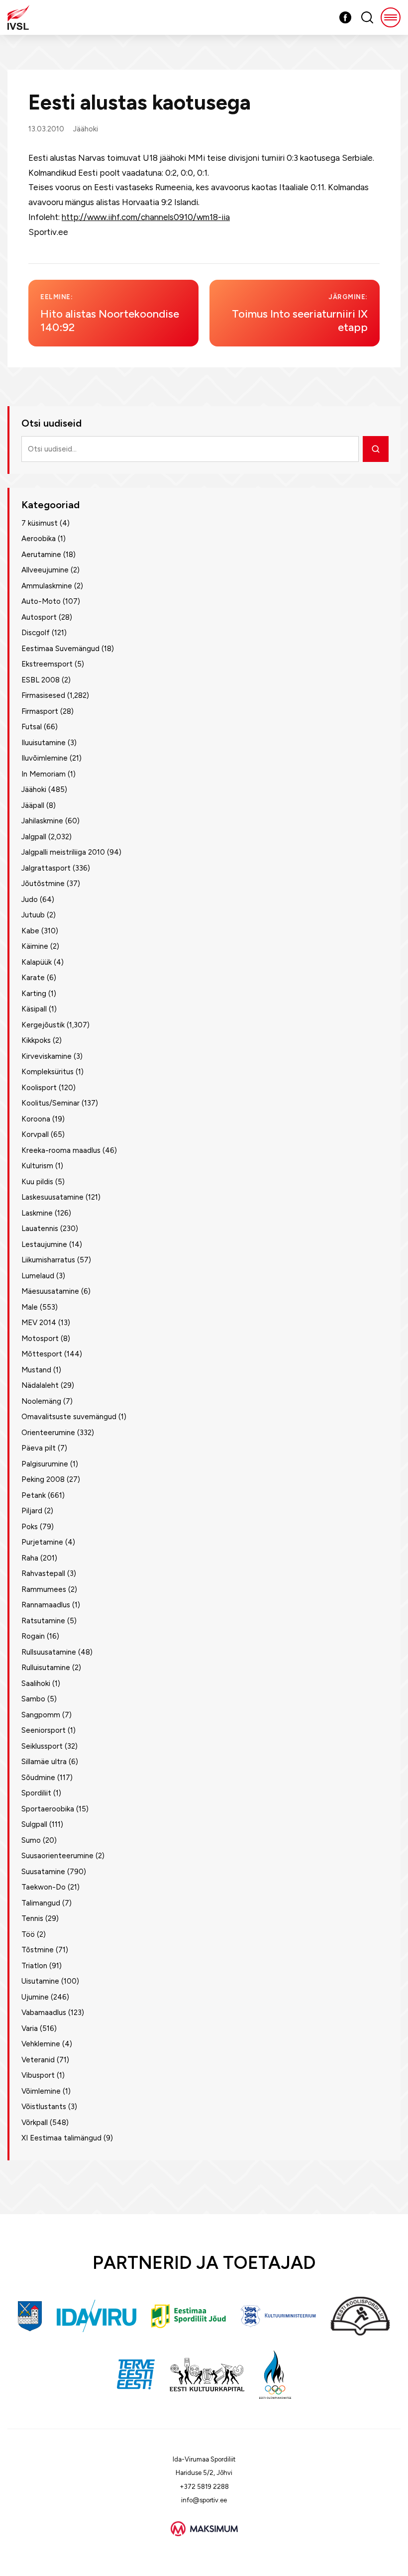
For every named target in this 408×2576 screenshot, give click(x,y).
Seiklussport (42, 1746)
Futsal (32, 727)
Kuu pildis (37, 1182)
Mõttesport (42, 1354)
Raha (30, 1558)
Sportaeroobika (48, 1809)
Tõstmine (38, 1950)
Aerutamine (41, 555)
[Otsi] (376, 449)
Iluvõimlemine (45, 758)
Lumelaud (38, 1276)
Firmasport (40, 711)
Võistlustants (44, 2107)
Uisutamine (40, 1981)
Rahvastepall (43, 1573)
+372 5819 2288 (204, 2487)
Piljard (32, 1511)
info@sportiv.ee (204, 2500)
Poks (30, 1527)
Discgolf (36, 633)
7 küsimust (40, 523)
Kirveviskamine (47, 1056)
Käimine (35, 946)
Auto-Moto (41, 601)
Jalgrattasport (46, 868)
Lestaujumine (44, 1244)
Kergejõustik (43, 1025)
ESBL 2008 (41, 680)
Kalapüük (37, 962)
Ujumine (35, 1997)
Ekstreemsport (47, 664)
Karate (33, 978)
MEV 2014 (39, 1323)
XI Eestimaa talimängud (61, 2138)
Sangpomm (41, 1715)
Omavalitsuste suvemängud (69, 1417)
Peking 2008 (43, 1479)
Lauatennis (40, 1229)
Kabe (30, 931)
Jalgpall (34, 837)
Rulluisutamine (46, 1668)
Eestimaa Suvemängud (60, 649)
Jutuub (33, 915)
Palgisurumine (45, 1464)
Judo (30, 899)
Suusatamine (43, 1872)
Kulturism (37, 1166)
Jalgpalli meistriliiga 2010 (63, 852)
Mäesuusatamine (50, 1291)
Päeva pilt (39, 1448)
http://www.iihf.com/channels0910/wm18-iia (146, 217)
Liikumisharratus (48, 1260)
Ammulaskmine (47, 586)
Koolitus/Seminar (51, 1103)
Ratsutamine (43, 1621)
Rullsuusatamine (49, 1652)
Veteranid (38, 2060)
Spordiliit (36, 1793)
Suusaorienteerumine (57, 1856)
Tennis (32, 1918)
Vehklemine (41, 2044)
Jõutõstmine (43, 884)
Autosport (39, 617)
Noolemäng (41, 1401)
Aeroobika (39, 539)
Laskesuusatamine (52, 1197)
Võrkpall (35, 2123)
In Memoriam (44, 774)
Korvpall (35, 1134)
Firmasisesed (43, 695)
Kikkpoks (36, 1040)
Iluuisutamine (44, 743)
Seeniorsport (44, 1730)
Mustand (36, 1370)
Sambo (33, 1699)
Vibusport (38, 2075)
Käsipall (34, 1009)
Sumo (31, 1840)
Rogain (33, 1636)
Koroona (36, 1119)
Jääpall (33, 805)
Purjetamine (42, 1542)
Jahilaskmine (42, 821)
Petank (34, 1495)
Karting (34, 994)
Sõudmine (38, 1778)
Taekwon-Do (44, 1887)
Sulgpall (34, 1824)
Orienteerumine (48, 1433)
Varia (30, 2028)
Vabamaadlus (44, 2013)
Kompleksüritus (48, 1072)
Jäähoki (86, 129)
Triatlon (34, 1966)
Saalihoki (36, 1683)
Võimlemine (41, 2091)
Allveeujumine (45, 570)
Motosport (40, 1339)
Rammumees (44, 1589)
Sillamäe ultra (44, 1762)
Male (30, 1307)
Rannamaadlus (46, 1605)
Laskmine (37, 1213)
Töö (28, 1934)
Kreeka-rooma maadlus (61, 1150)
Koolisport (39, 1088)
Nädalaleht (40, 1385)
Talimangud (41, 1903)
